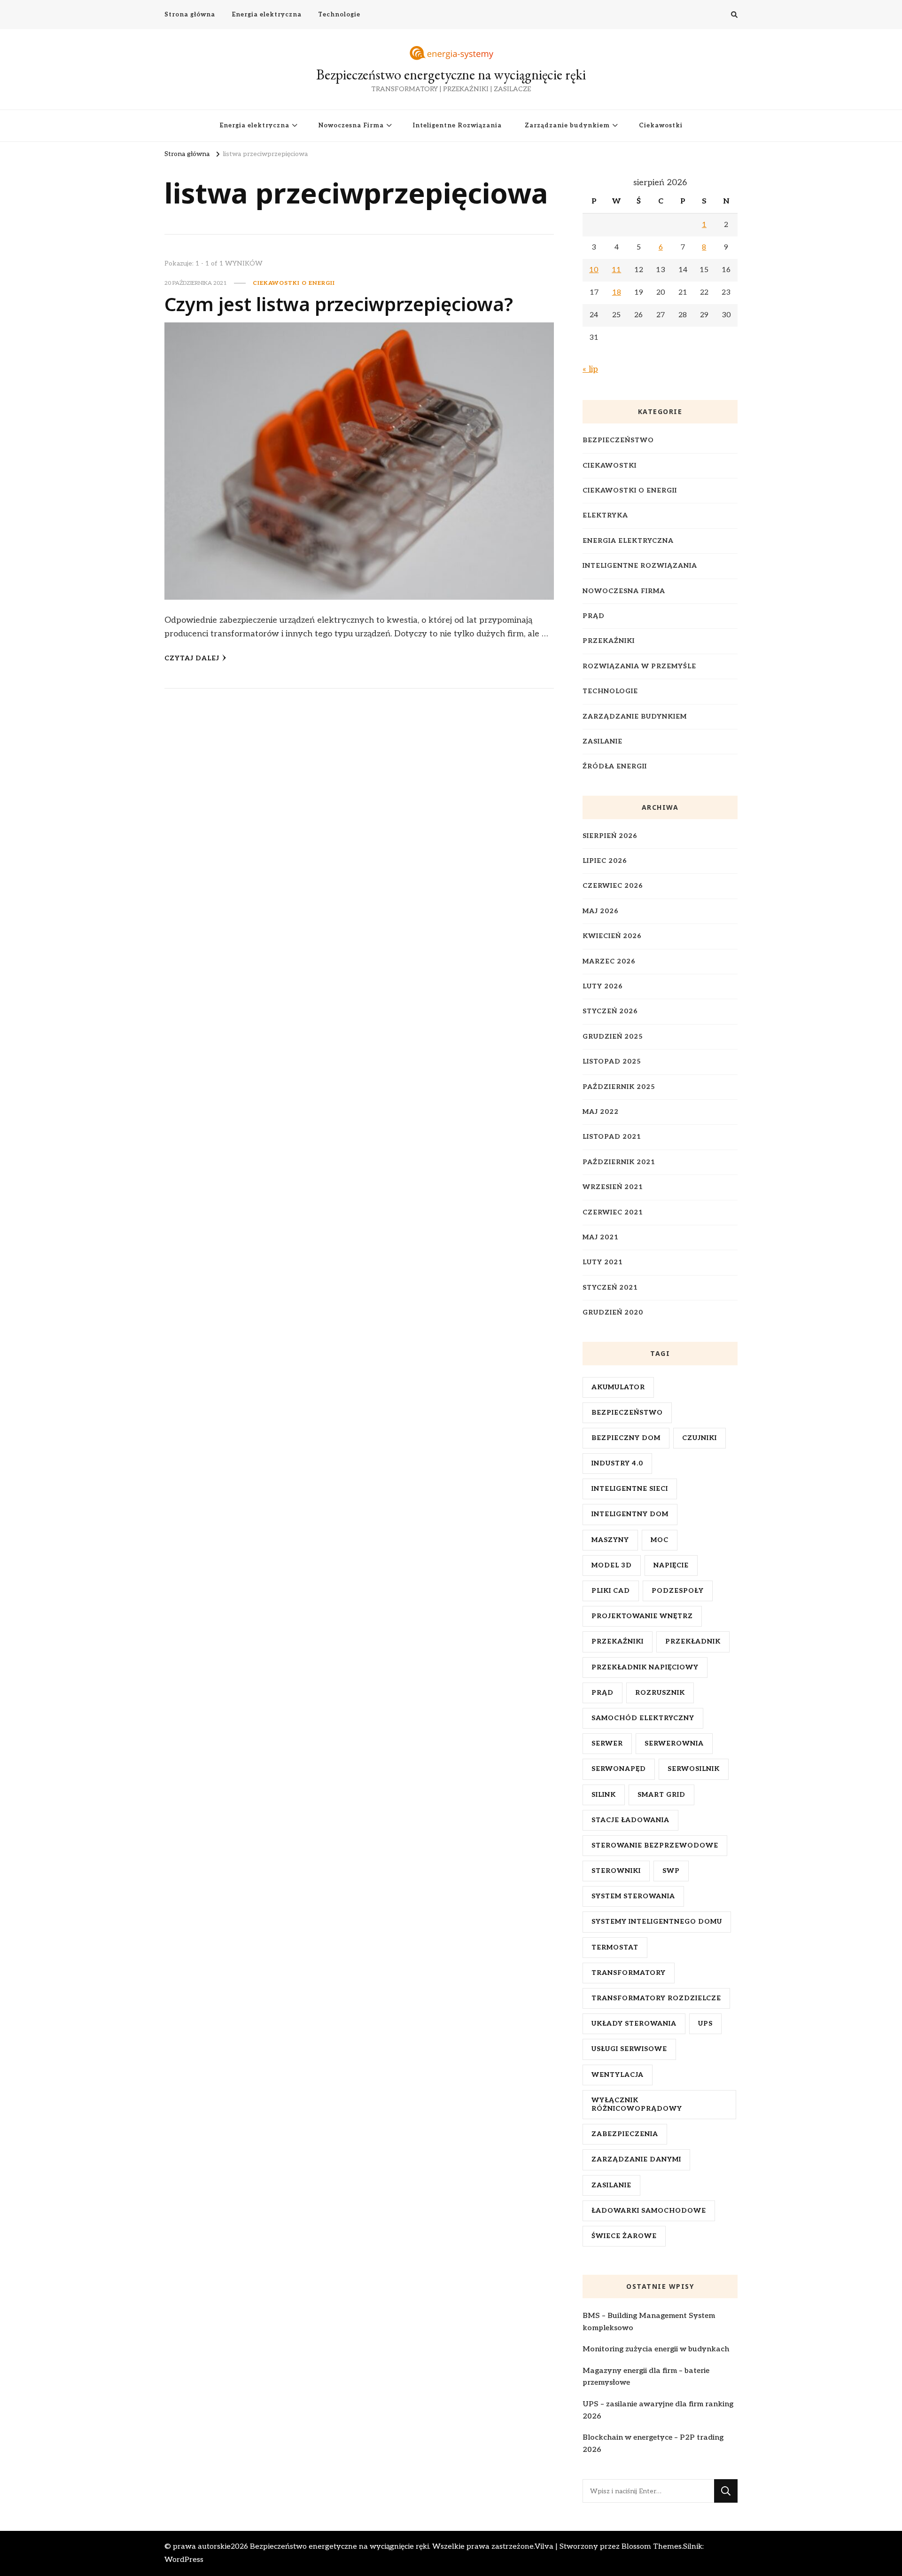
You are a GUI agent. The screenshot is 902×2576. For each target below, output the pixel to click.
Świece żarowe (624, 2236)
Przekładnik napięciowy (645, 1667)
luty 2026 (603, 986)
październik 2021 (619, 1162)
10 (594, 270)
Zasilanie (603, 741)
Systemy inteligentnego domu (657, 1922)
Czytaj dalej (192, 658)
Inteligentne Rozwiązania (457, 125)
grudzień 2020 (613, 1312)
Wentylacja (618, 2075)
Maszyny (610, 1540)
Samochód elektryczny (643, 1718)
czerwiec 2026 (613, 886)
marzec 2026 (609, 961)
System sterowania (633, 1896)
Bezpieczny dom (626, 1438)
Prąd (594, 616)
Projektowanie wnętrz (642, 1616)
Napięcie (671, 1565)
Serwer (607, 1743)
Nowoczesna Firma (351, 125)
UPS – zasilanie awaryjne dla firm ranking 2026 (658, 2410)
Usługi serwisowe (629, 2049)
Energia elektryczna (267, 15)
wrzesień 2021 (613, 1187)
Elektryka (605, 515)
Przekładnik (693, 1641)
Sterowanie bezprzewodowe (655, 1845)
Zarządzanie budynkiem (567, 125)
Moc (660, 1540)
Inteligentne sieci (630, 1489)
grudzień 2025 (613, 1037)
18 (617, 293)
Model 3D (612, 1565)
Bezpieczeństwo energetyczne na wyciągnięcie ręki (451, 74)
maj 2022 (601, 1112)
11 (616, 270)
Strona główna (190, 15)
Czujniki (700, 1438)
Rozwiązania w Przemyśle (639, 666)
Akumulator (618, 1387)
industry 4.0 (617, 1463)
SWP (671, 1871)
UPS (705, 2024)
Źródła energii (615, 766)
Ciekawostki (661, 125)
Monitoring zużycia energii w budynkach (656, 2349)
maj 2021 (601, 1237)
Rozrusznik (660, 1693)
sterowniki (616, 1871)
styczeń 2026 (610, 1011)
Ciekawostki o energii (294, 283)
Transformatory (629, 1973)
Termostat (615, 1947)
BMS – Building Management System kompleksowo (649, 2322)
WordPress (184, 2560)
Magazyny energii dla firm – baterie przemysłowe (646, 2377)
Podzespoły (678, 1591)
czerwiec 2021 (613, 1212)
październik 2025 (619, 1087)
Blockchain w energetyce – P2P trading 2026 (653, 2444)
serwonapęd (619, 1769)
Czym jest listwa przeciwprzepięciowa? (339, 304)
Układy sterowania (634, 2024)
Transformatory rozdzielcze (656, 1998)
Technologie (339, 15)
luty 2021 (603, 1262)
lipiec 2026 (605, 861)
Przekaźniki (609, 641)
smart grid (661, 1795)
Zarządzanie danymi (636, 2159)
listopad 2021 (612, 1137)
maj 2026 (601, 911)
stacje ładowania (630, 1820)
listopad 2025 (612, 1061)
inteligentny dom (630, 1514)
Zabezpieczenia (625, 2134)
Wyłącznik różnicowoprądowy (637, 2104)
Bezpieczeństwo (618, 440)
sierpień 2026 (610, 836)
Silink (604, 1795)
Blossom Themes (652, 2547)
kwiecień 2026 (612, 936)
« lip (590, 369)
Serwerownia (674, 1743)
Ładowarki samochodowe (649, 2211)
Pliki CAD (611, 1591)
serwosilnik (694, 1769)
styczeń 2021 (610, 1288)
